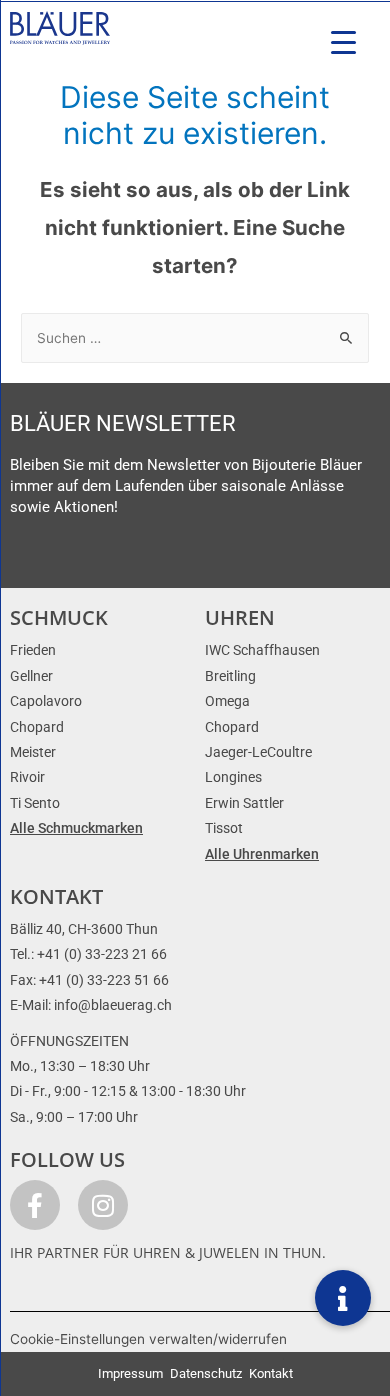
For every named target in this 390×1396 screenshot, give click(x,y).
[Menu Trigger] (343, 42)
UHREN (240, 617)
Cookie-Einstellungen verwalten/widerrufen (148, 1339)
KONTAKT (56, 896)
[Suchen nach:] (195, 338)
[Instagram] (103, 1205)
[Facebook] (35, 1205)
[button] (343, 1298)
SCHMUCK (59, 617)
